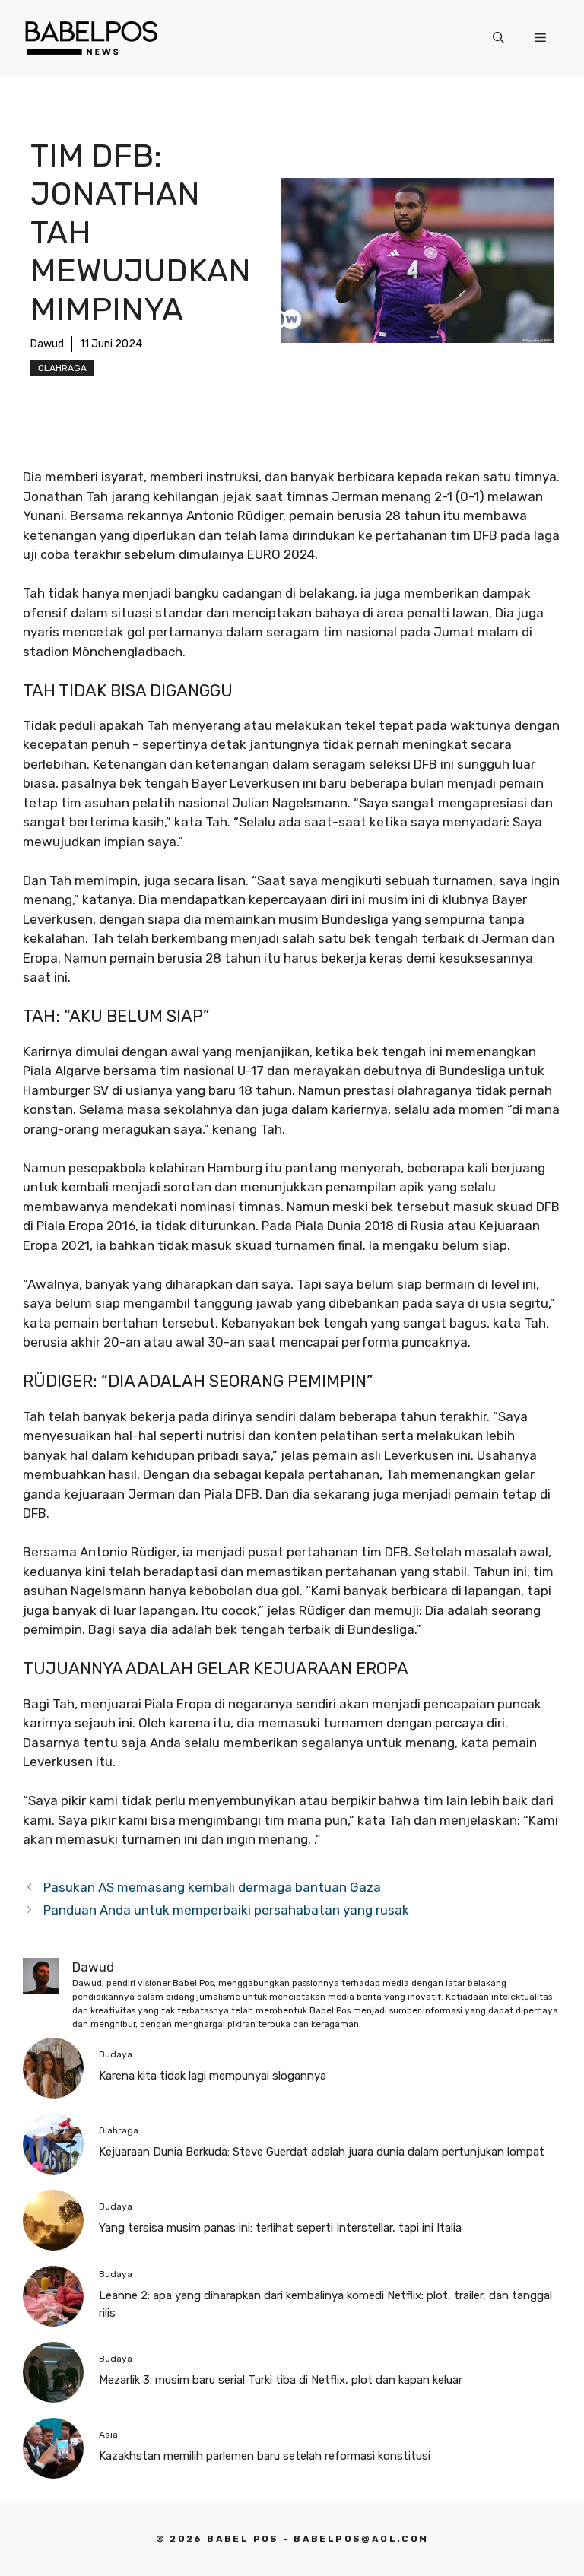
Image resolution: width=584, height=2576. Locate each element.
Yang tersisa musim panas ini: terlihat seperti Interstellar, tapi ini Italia (280, 2228)
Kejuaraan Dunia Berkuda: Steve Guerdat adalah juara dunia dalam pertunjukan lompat (322, 2152)
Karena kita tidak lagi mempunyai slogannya (213, 2076)
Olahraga (62, 368)
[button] (498, 38)
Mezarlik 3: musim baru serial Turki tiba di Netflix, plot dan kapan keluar (281, 2380)
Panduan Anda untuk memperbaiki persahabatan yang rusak (226, 1910)
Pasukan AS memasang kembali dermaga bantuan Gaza (212, 1887)
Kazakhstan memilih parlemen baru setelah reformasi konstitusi (265, 2456)
